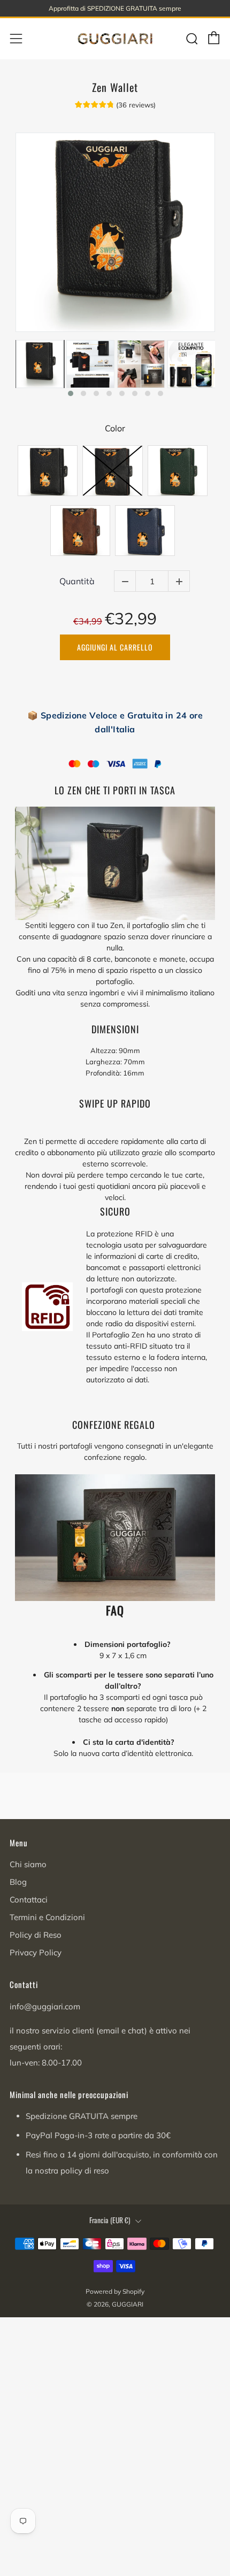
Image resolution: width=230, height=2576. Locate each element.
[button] (71, 393)
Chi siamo (28, 1864)
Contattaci (29, 1900)
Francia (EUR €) (110, 2220)
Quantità (77, 581)
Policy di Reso (36, 1935)
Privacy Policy (36, 1952)
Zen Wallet (115, 87)
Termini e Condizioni (47, 1917)
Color (115, 428)
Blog (18, 1882)
